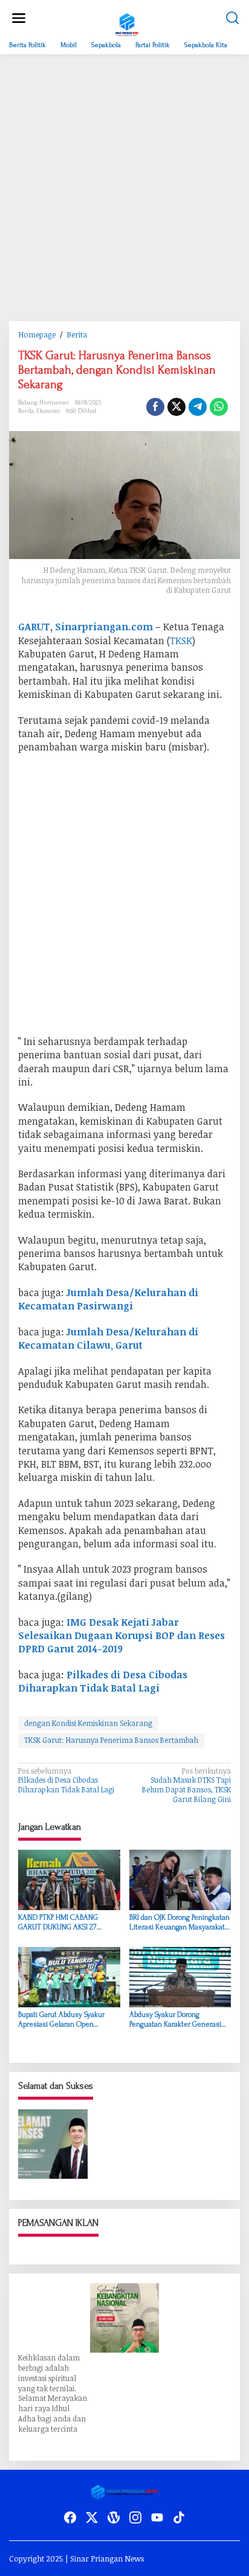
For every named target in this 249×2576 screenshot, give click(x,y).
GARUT (34, 627)
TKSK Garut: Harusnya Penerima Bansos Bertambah (111, 1740)
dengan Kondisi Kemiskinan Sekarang (88, 1723)
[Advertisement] (124, 188)
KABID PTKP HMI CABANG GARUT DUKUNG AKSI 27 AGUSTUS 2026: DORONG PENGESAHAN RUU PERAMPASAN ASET (58, 1922)
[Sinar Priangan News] (127, 23)
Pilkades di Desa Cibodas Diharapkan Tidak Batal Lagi (66, 1780)
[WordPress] (114, 2517)
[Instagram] (135, 2517)
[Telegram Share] (198, 407)
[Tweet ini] (176, 407)
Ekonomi (48, 411)
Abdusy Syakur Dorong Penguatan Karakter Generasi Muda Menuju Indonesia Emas (178, 2020)
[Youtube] (157, 2517)
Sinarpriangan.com (104, 627)
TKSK (181, 641)
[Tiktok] (179, 2517)
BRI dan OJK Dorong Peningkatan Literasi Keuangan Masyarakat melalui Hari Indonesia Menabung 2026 (179, 1922)
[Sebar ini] (155, 407)
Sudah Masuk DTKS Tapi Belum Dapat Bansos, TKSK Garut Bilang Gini (186, 1785)
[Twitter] (92, 2517)
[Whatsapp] (219, 407)
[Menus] (19, 18)
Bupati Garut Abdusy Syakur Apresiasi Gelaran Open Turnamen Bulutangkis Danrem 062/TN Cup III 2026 (68, 2020)
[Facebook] (70, 2517)
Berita (26, 411)
